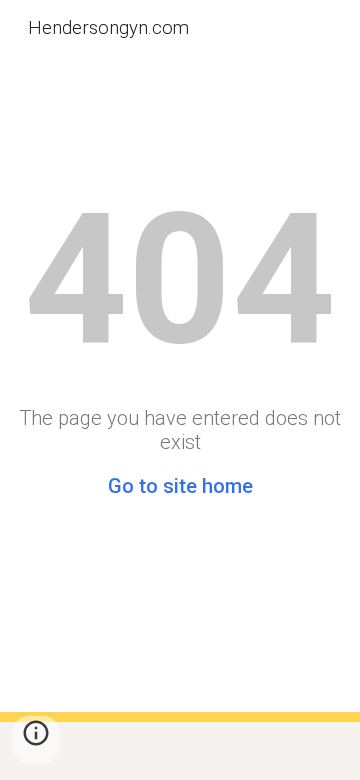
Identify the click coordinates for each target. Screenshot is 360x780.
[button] (36, 740)
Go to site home (180, 486)
